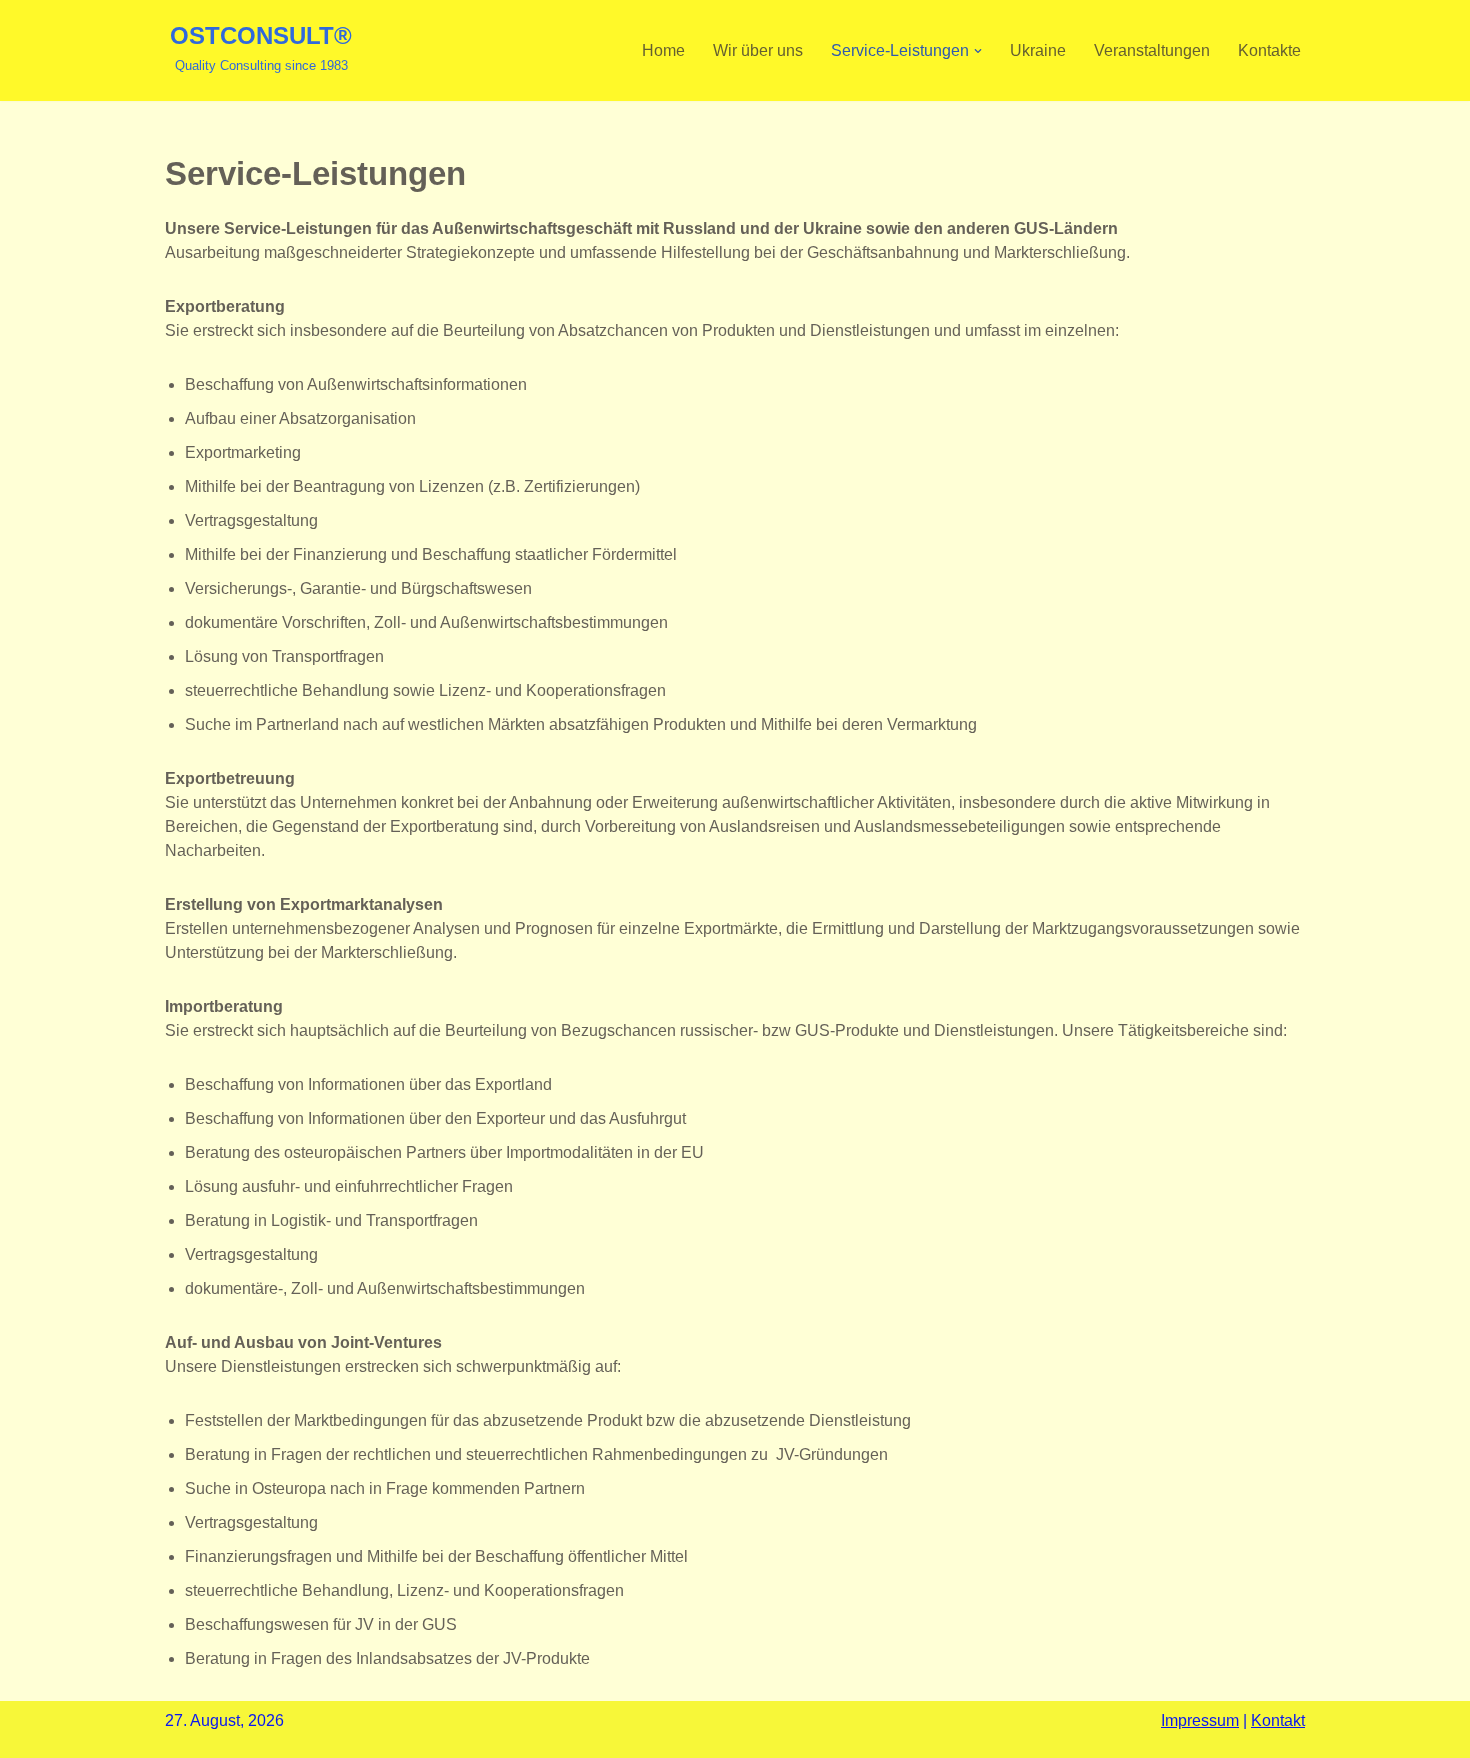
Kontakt (1278, 1720)
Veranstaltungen (1152, 50)
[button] (978, 51)
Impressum (1200, 1720)
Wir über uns (758, 50)
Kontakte (1269, 50)
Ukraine (1038, 50)
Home (663, 50)
